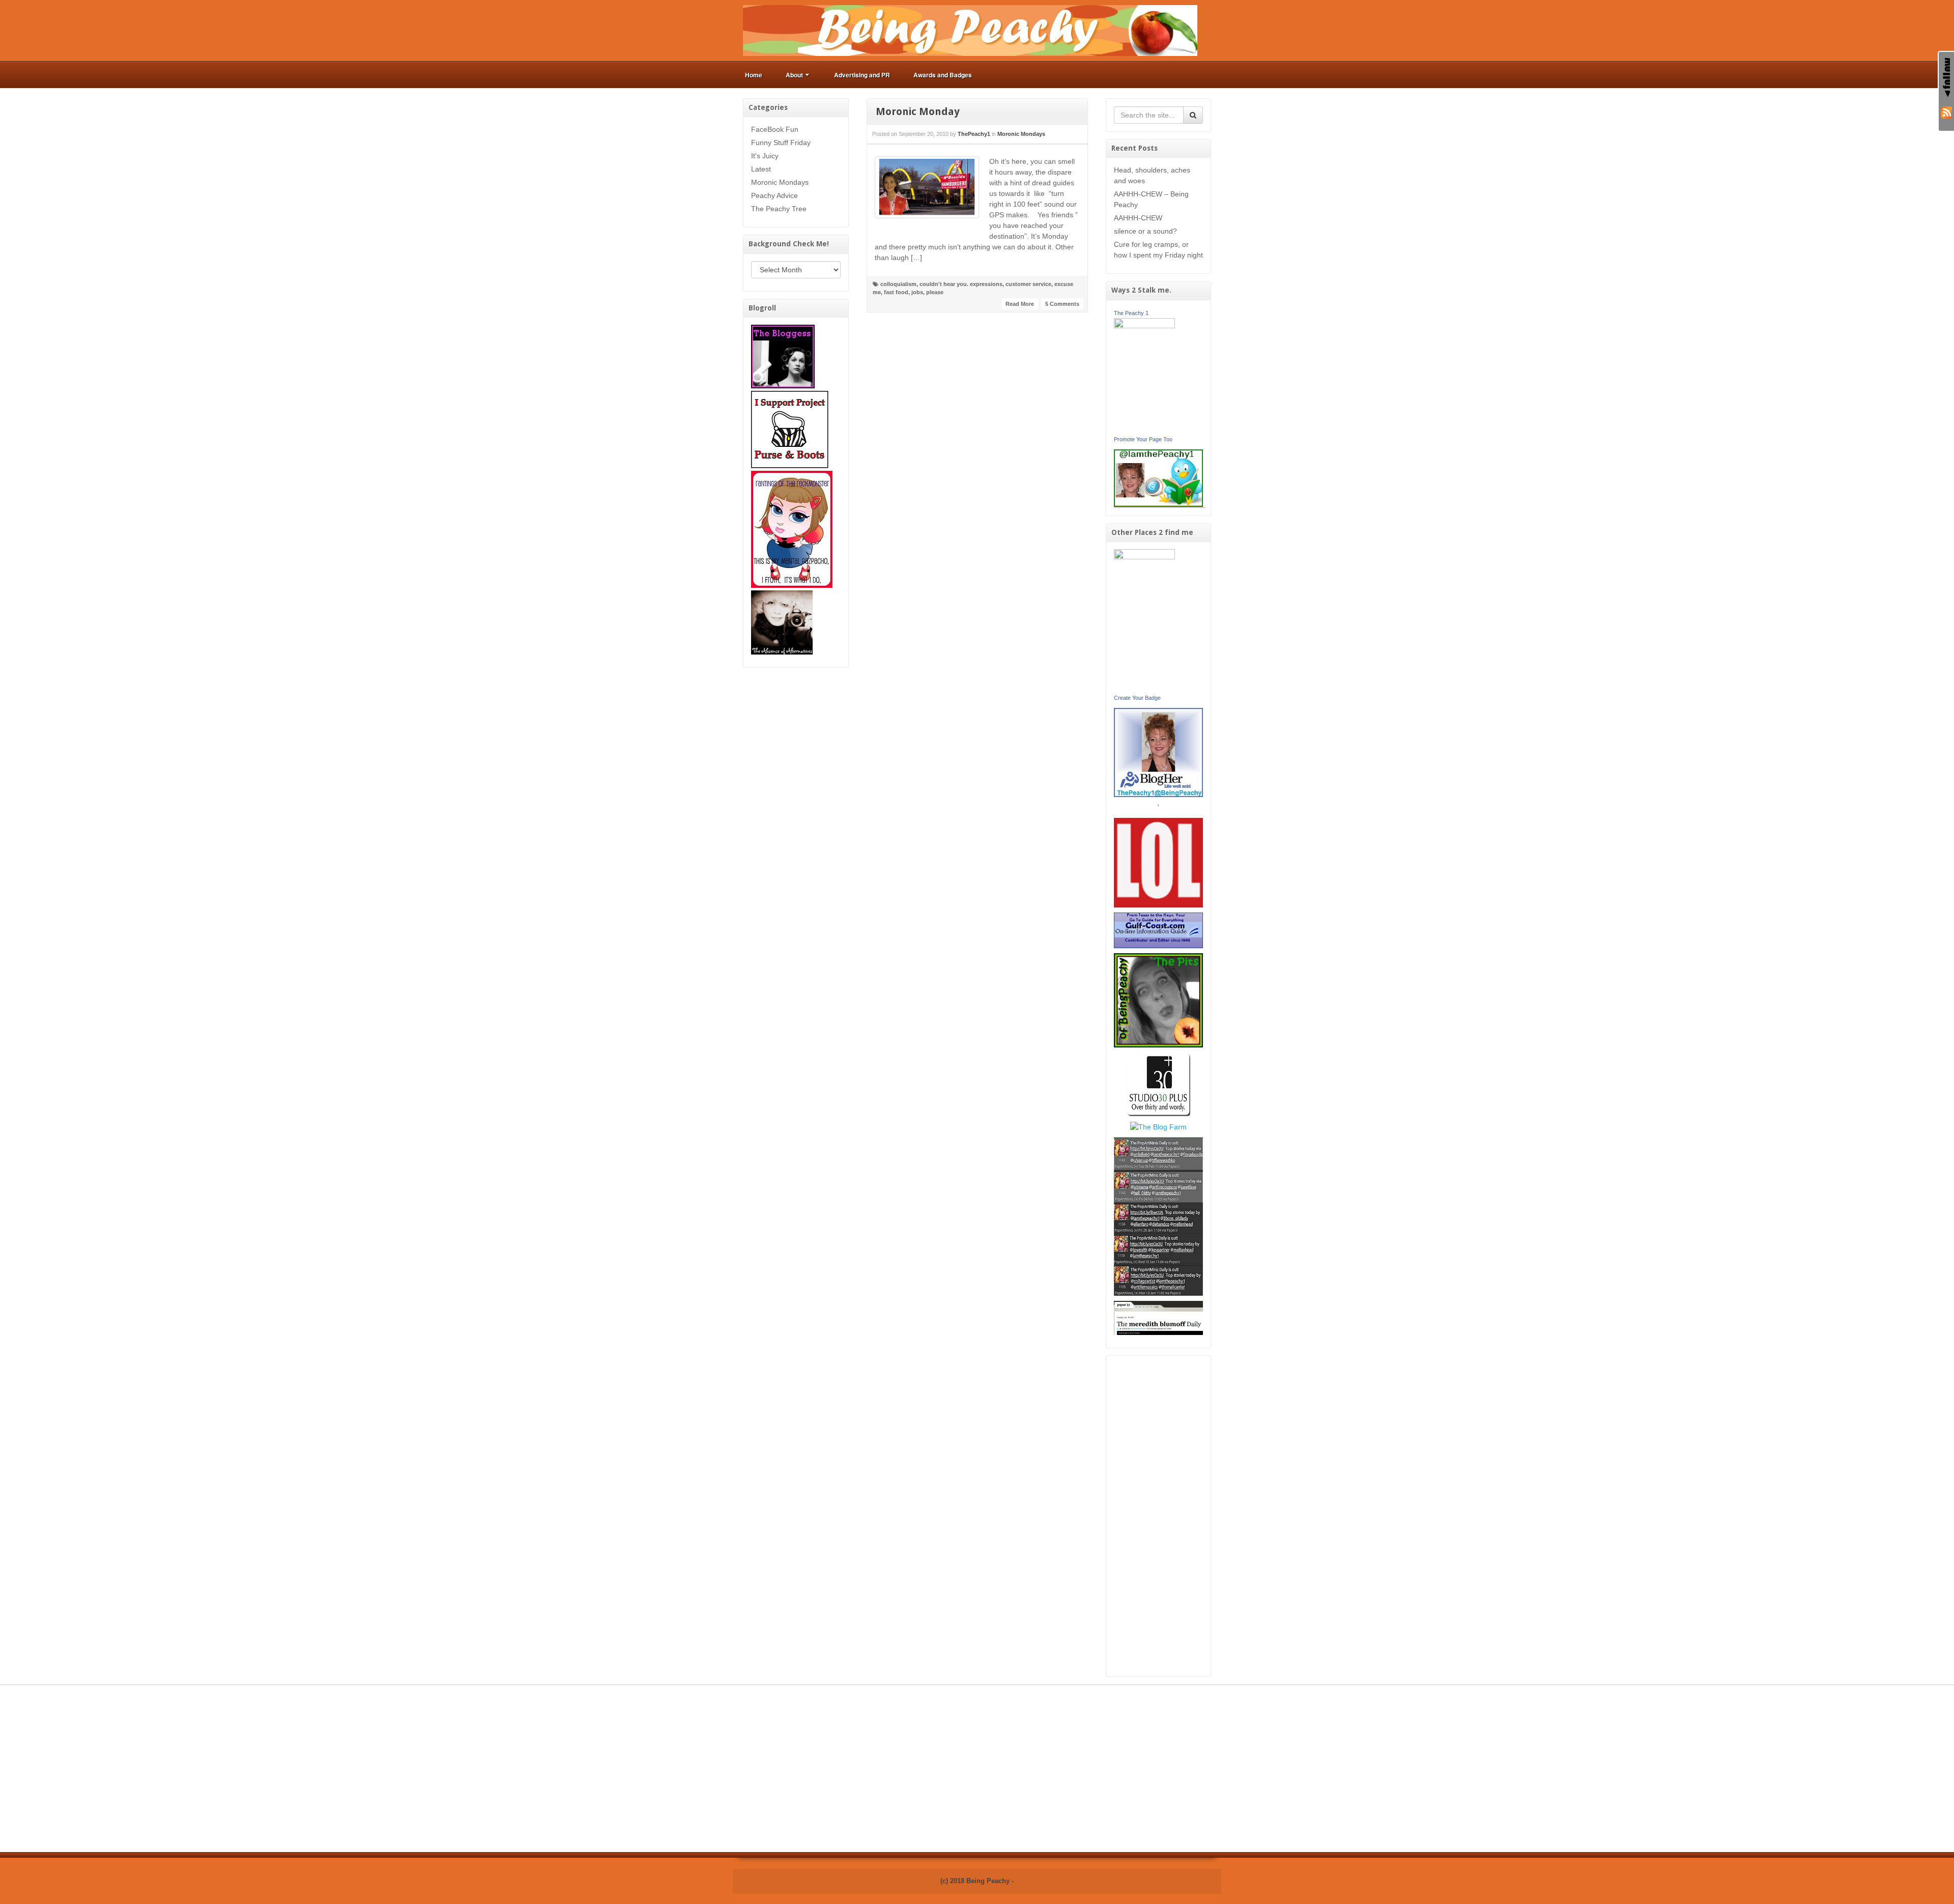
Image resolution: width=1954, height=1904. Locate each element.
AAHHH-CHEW (1138, 218)
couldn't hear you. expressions (961, 284)
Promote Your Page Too (1143, 439)
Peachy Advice (774, 195)
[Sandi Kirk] (1144, 620)
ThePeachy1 (974, 134)
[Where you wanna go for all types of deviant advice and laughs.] (783, 356)
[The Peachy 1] (1144, 375)
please (935, 292)
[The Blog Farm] (1158, 1126)
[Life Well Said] (1159, 752)
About (794, 75)
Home (754, 75)
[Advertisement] (1159, 1516)
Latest (761, 169)
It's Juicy (765, 156)
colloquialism (898, 284)
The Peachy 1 (1131, 313)
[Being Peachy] (970, 30)
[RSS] (1946, 111)
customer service (1028, 284)
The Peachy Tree (779, 209)
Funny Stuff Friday (781, 143)
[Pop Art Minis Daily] (1158, 1216)
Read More (1020, 304)
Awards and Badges (943, 75)
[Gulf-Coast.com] (1159, 930)
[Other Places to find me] (1158, 1084)
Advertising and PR (862, 75)
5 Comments (1062, 304)
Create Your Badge (1137, 698)
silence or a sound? (1145, 231)
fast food (896, 292)
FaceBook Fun (775, 129)
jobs (917, 292)
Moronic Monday (918, 111)
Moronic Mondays (780, 182)
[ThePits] (1159, 1000)
